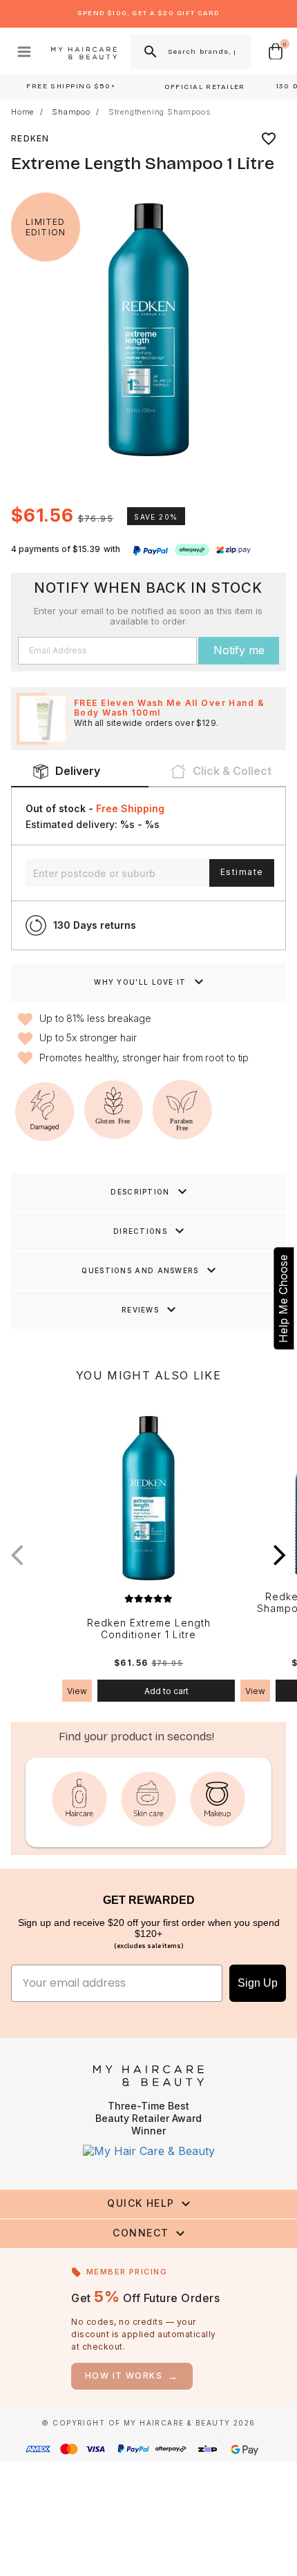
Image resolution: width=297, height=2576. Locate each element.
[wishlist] (269, 139)
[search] (149, 52)
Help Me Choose (283, 1298)
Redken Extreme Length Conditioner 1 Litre (149, 1629)
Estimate (242, 872)
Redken (30, 138)
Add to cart (166, 1691)
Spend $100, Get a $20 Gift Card (148, 13)
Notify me (239, 650)
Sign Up (258, 1983)
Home (22, 112)
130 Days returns (95, 925)
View (77, 1691)
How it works (132, 2376)
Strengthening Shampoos (160, 112)
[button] (280, 1555)
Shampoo (71, 112)
